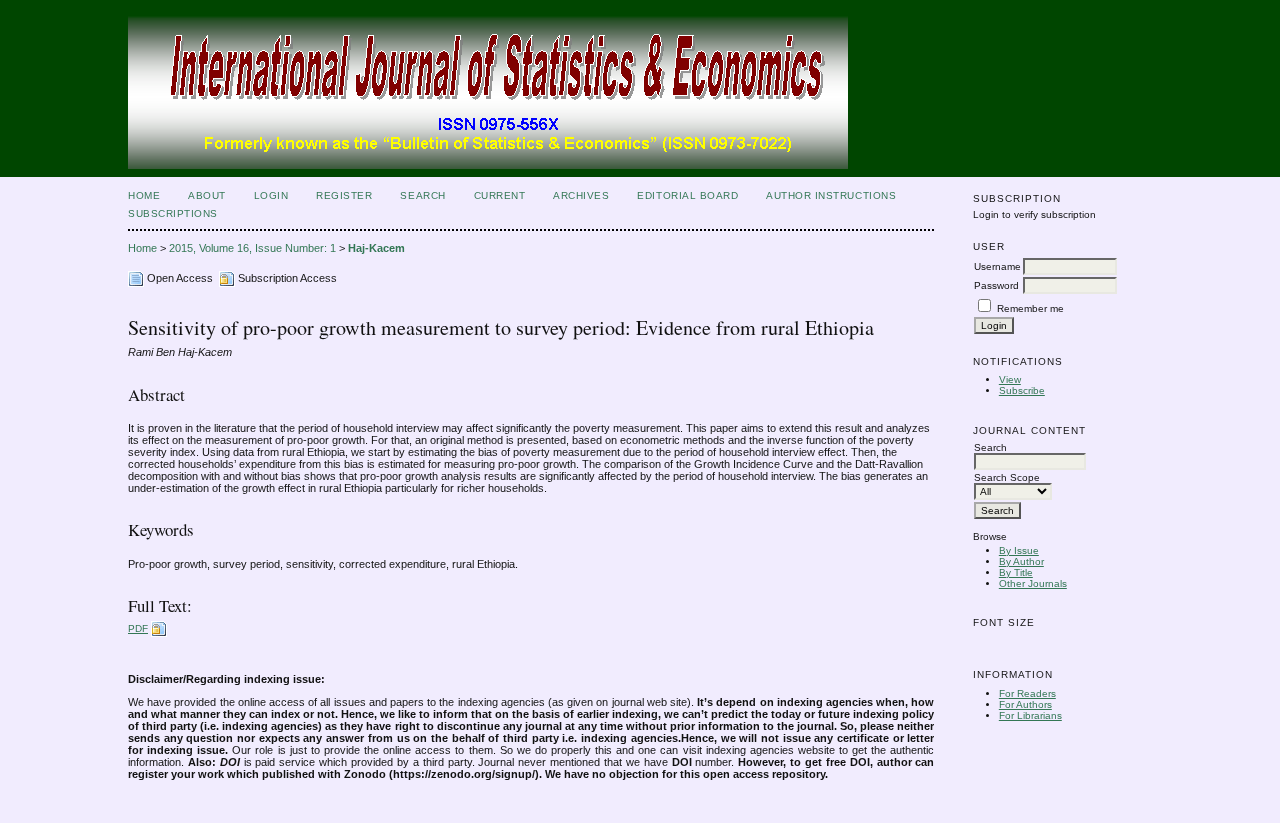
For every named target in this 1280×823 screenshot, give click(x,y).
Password (996, 285)
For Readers (1027, 693)
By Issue (1019, 550)
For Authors (1025, 704)
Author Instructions (831, 195)
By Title (1016, 572)
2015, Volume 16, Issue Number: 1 (252, 248)
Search (422, 195)
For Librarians (1030, 715)
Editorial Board (687, 195)
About (207, 195)
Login (271, 195)
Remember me (1030, 308)
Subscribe (1022, 390)
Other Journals (1033, 583)
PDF (138, 628)
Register (344, 195)
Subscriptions (173, 213)
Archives (581, 195)
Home (144, 195)
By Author (1021, 561)
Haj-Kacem (376, 248)
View (1010, 379)
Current (500, 195)
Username (997, 266)
